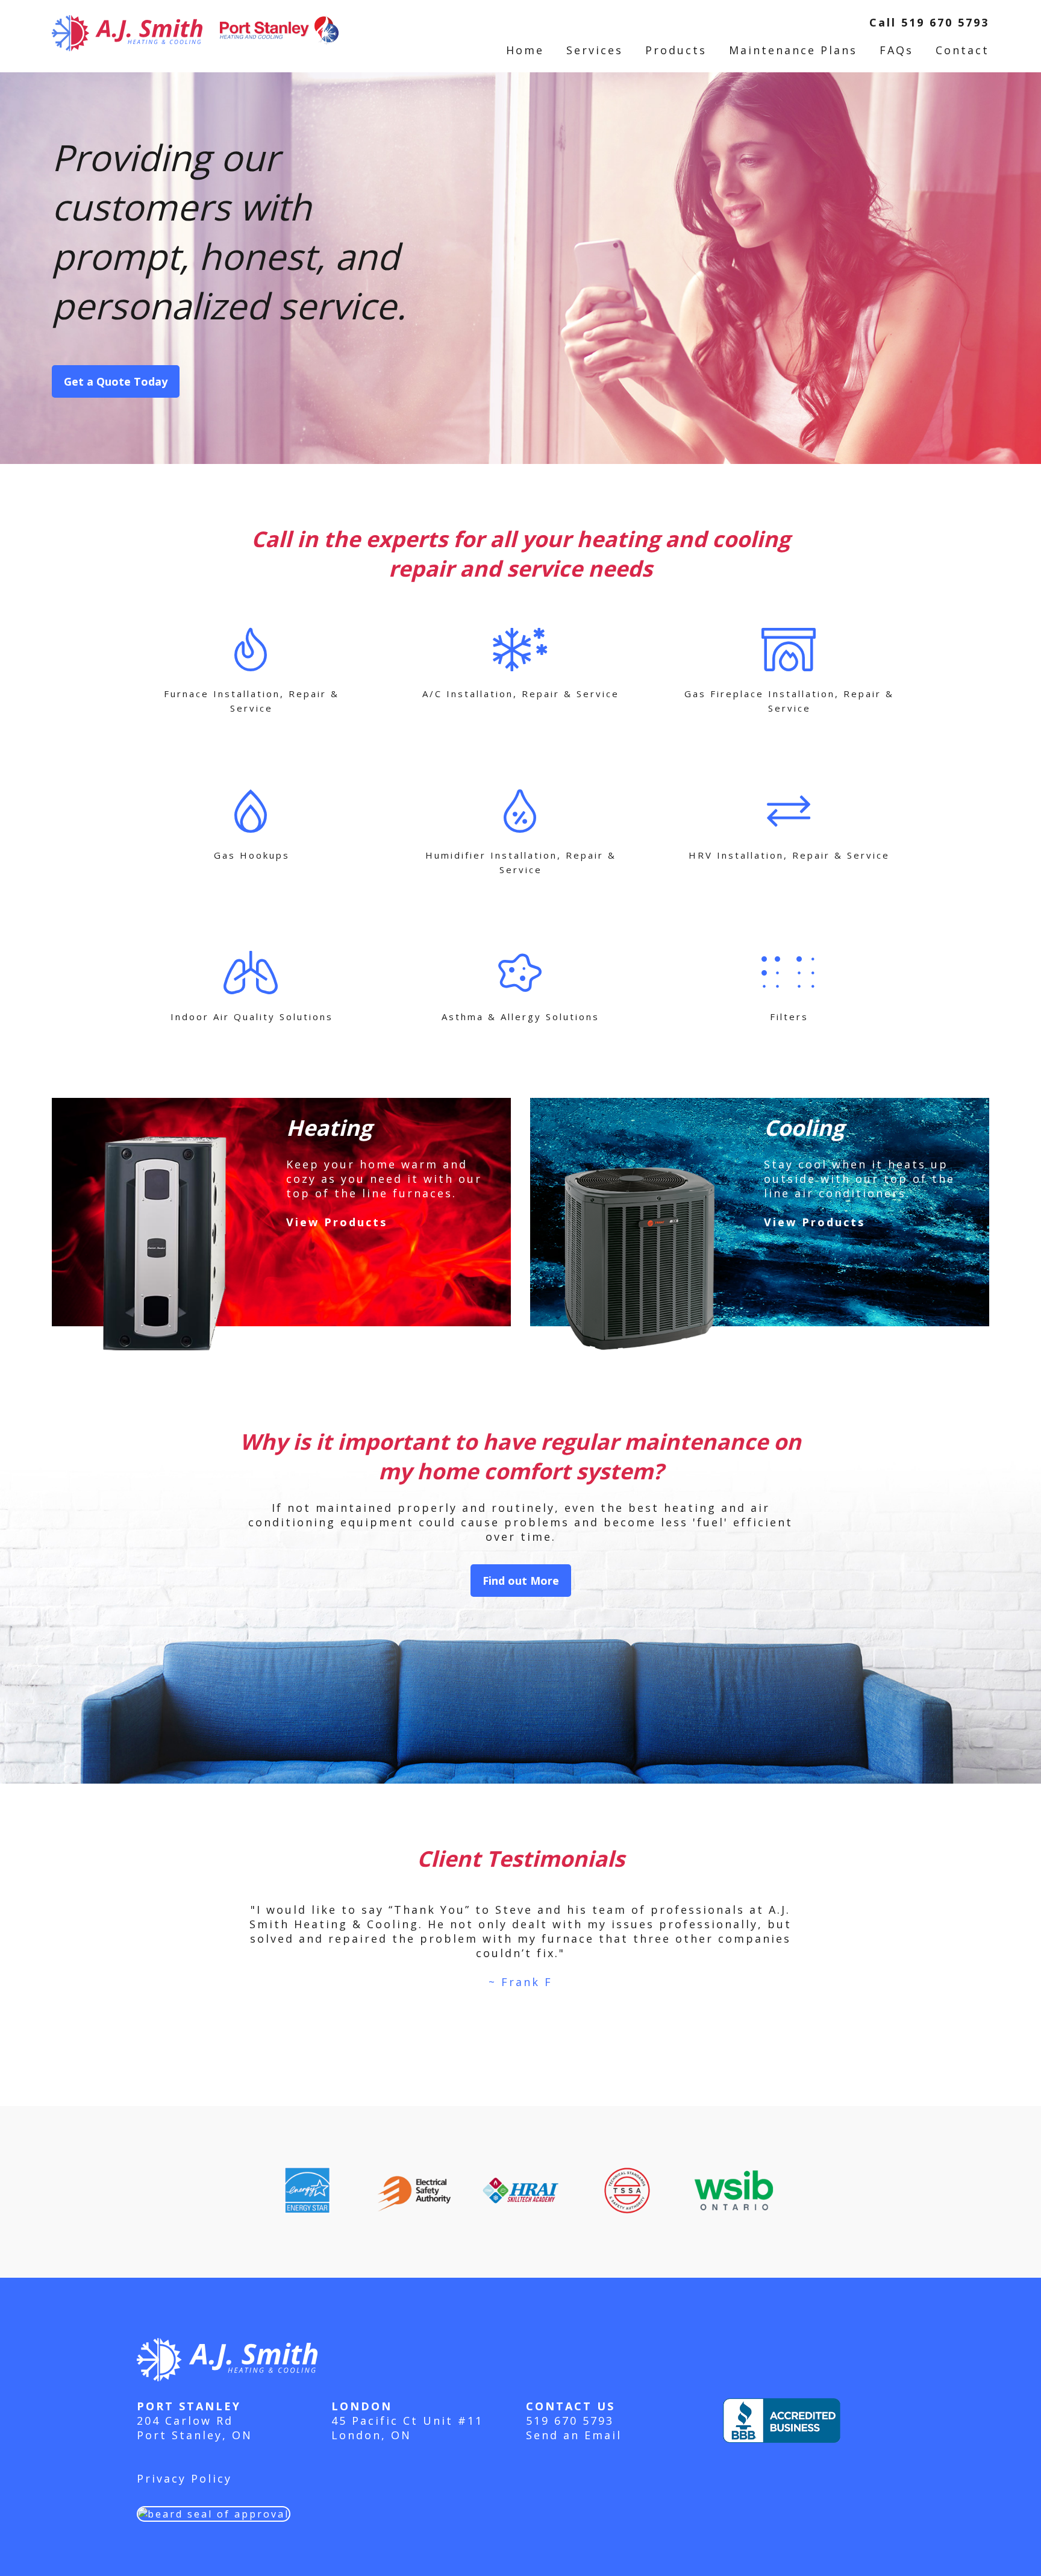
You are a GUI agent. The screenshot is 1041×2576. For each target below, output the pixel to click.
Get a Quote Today (116, 381)
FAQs (896, 50)
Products (676, 50)
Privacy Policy (184, 2478)
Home (525, 50)
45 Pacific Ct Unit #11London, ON (407, 2428)
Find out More (521, 1581)
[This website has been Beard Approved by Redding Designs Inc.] (214, 2508)
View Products (337, 1222)
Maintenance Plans (793, 50)
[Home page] (195, 22)
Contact (962, 50)
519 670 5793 (570, 2421)
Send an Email (574, 2435)
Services (595, 50)
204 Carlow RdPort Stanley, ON (195, 2428)
